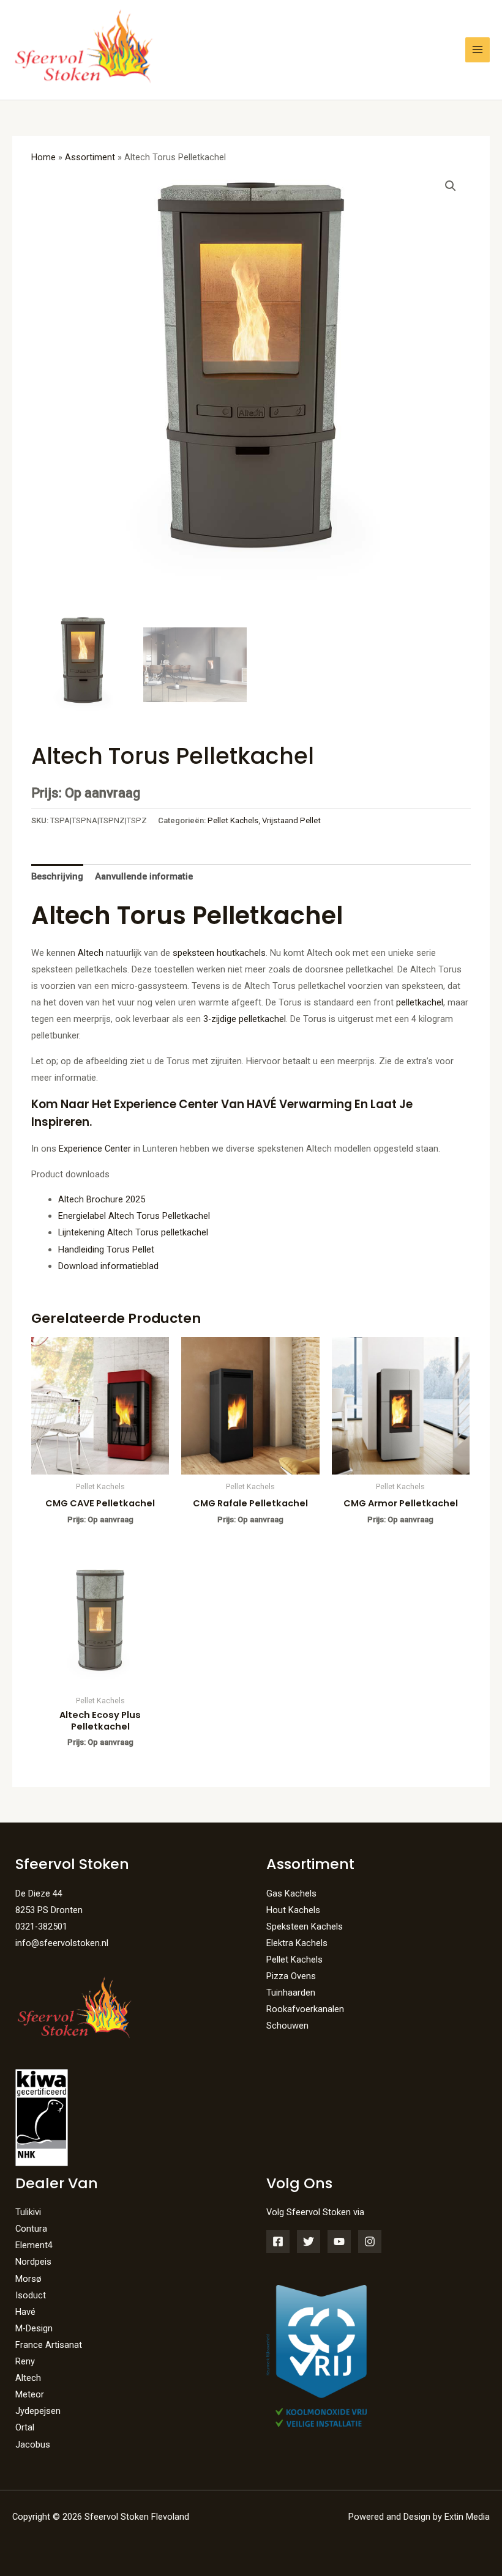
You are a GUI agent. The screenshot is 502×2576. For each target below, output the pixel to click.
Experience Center (95, 1149)
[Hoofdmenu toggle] (478, 50)
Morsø (28, 2279)
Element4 (34, 2245)
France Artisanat (49, 2345)
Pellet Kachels (233, 820)
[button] (451, 186)
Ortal (25, 2427)
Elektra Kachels (297, 1943)
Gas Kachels (291, 1893)
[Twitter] (309, 2241)
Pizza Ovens (291, 1976)
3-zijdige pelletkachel (245, 1019)
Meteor (30, 2394)
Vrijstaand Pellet (291, 820)
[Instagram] (370, 2241)
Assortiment (90, 157)
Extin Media (467, 2517)
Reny (25, 2361)
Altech (91, 953)
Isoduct (31, 2295)
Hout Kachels (293, 1910)
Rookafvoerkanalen (305, 2009)
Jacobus (33, 2445)
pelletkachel (420, 1002)
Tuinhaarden (291, 1993)
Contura (31, 2229)
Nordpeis (33, 2262)
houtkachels (241, 953)
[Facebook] (278, 2241)
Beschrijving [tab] (57, 876)
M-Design (34, 2328)
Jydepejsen (38, 2411)
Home (43, 157)
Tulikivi (28, 2212)
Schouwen (287, 2026)
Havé (25, 2312)
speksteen (193, 953)
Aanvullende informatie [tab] (144, 876)
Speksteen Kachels (305, 1926)
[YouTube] (339, 2241)
